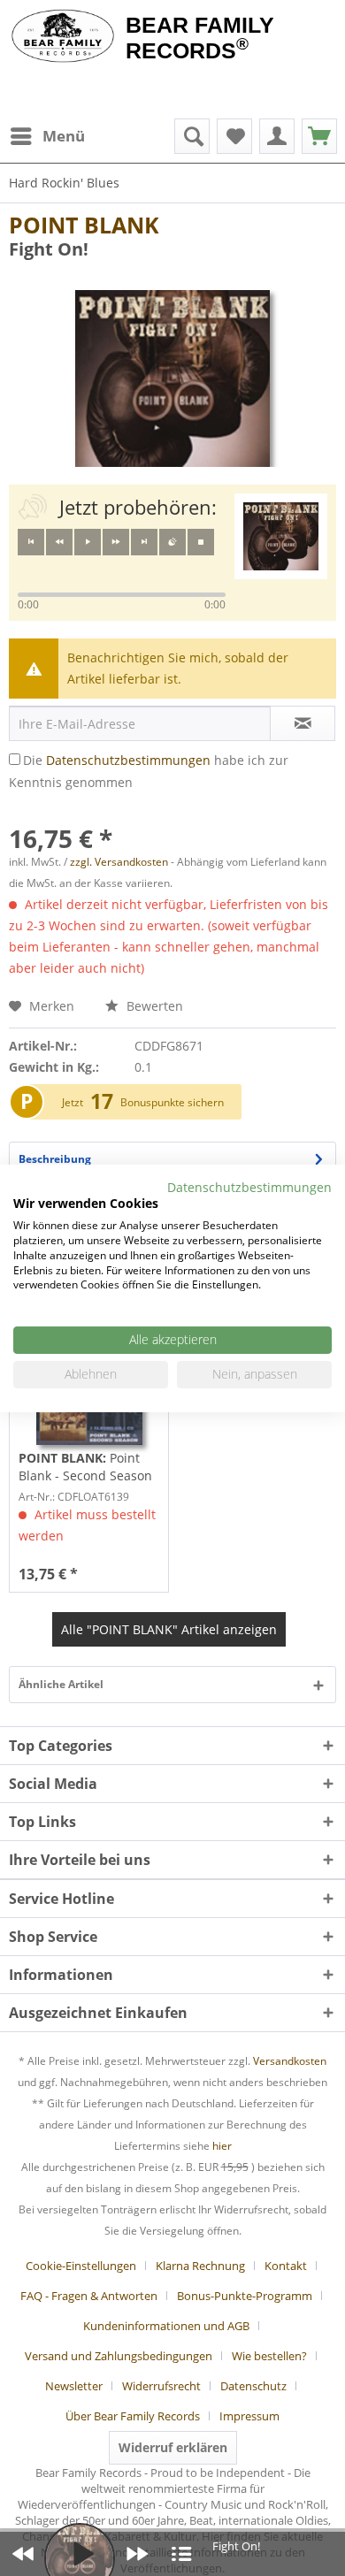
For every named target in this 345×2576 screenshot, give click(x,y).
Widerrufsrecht (161, 2386)
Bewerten (153, 1006)
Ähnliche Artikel (61, 1684)
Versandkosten (290, 2061)
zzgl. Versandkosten (119, 862)
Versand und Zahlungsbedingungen (119, 2356)
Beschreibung (55, 1159)
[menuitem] (47, 136)
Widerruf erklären (173, 2447)
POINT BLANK (84, 225)
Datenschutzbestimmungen (128, 760)
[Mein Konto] (277, 136)
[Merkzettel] (234, 136)
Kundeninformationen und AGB (166, 2326)
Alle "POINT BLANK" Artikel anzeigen (169, 1629)
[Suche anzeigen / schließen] (192, 136)
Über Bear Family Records (133, 2416)
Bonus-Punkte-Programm (245, 2296)
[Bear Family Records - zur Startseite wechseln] (63, 37)
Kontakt (286, 2266)
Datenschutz (253, 2386)
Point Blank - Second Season (85, 1467)
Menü (64, 136)
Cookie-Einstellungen (81, 2266)
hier (222, 2146)
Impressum (249, 2416)
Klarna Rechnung (200, 2266)
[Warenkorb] (319, 136)
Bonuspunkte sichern (172, 1102)
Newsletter (74, 2386)
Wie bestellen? (269, 2356)
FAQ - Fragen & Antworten (89, 2296)
